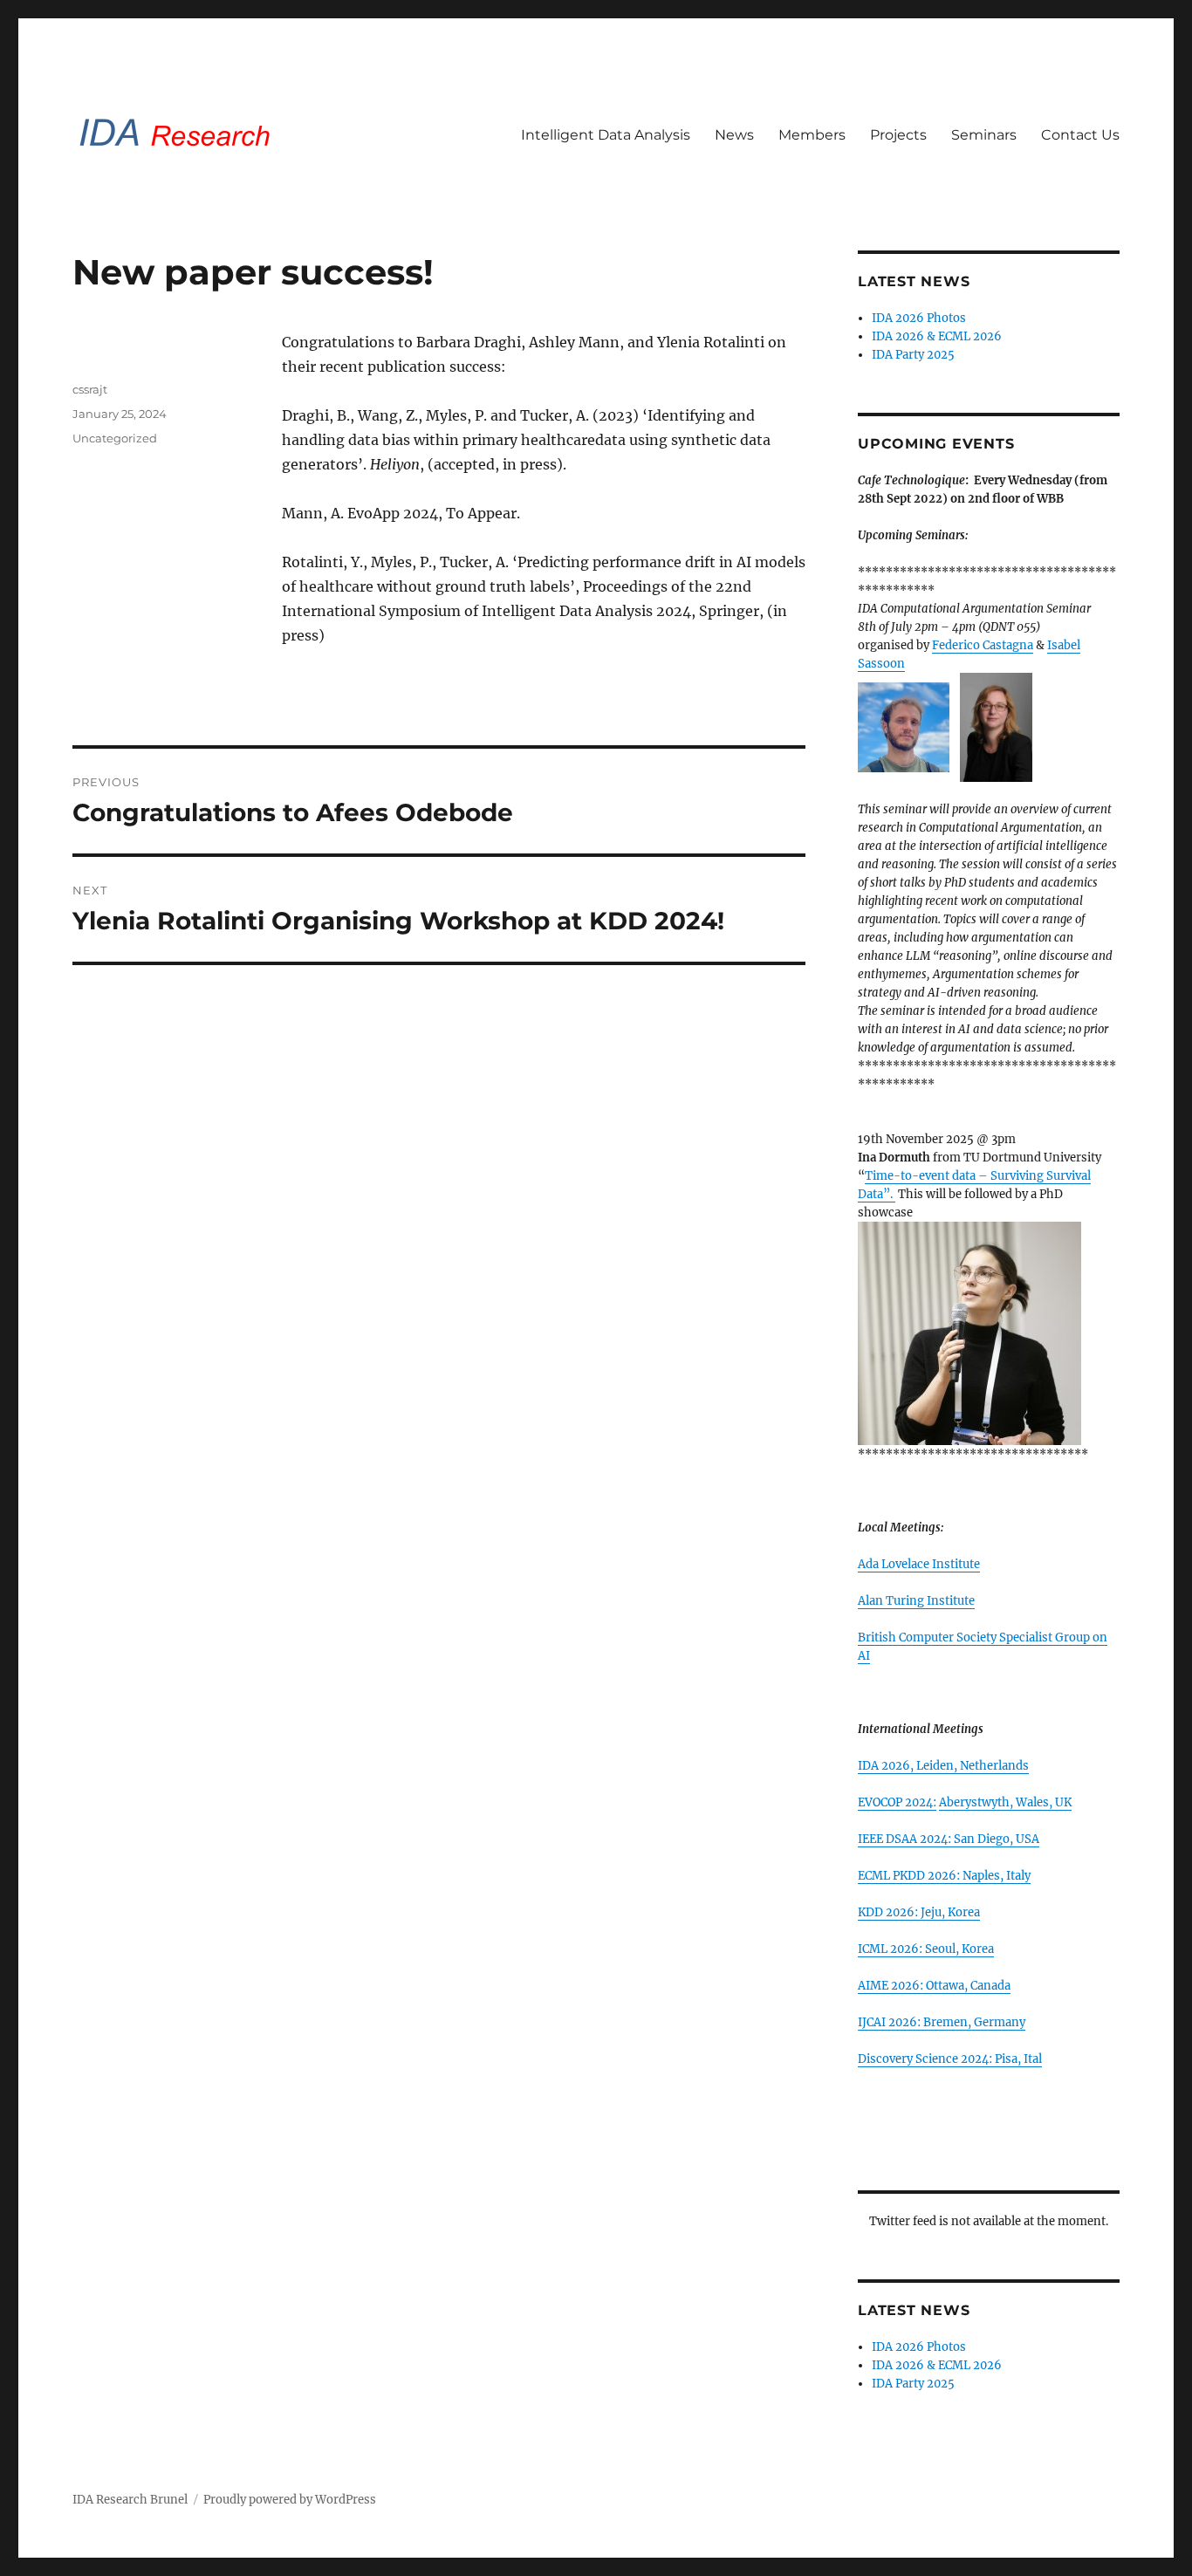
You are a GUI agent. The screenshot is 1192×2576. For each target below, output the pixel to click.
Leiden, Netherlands (973, 1766)
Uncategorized (115, 438)
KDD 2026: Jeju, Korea (919, 1912)
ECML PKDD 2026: (910, 1876)
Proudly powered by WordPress (290, 2500)
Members (812, 135)
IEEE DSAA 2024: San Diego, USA (949, 1839)
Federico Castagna (983, 645)
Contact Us (1080, 135)
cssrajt (90, 389)
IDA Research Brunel (130, 2500)
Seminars (984, 135)
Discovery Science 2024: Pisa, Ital (950, 2059)
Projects (898, 135)
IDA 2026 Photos (919, 318)
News (734, 135)
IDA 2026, (887, 1766)
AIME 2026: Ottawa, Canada (934, 1986)
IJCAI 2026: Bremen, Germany (942, 2022)
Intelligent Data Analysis (606, 135)
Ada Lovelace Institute (919, 1564)
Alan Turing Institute (916, 1601)
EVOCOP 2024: (897, 1802)
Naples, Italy (997, 1876)
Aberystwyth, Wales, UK (1005, 1802)
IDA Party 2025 (913, 355)
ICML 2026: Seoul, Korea (926, 1949)
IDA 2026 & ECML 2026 (937, 336)
